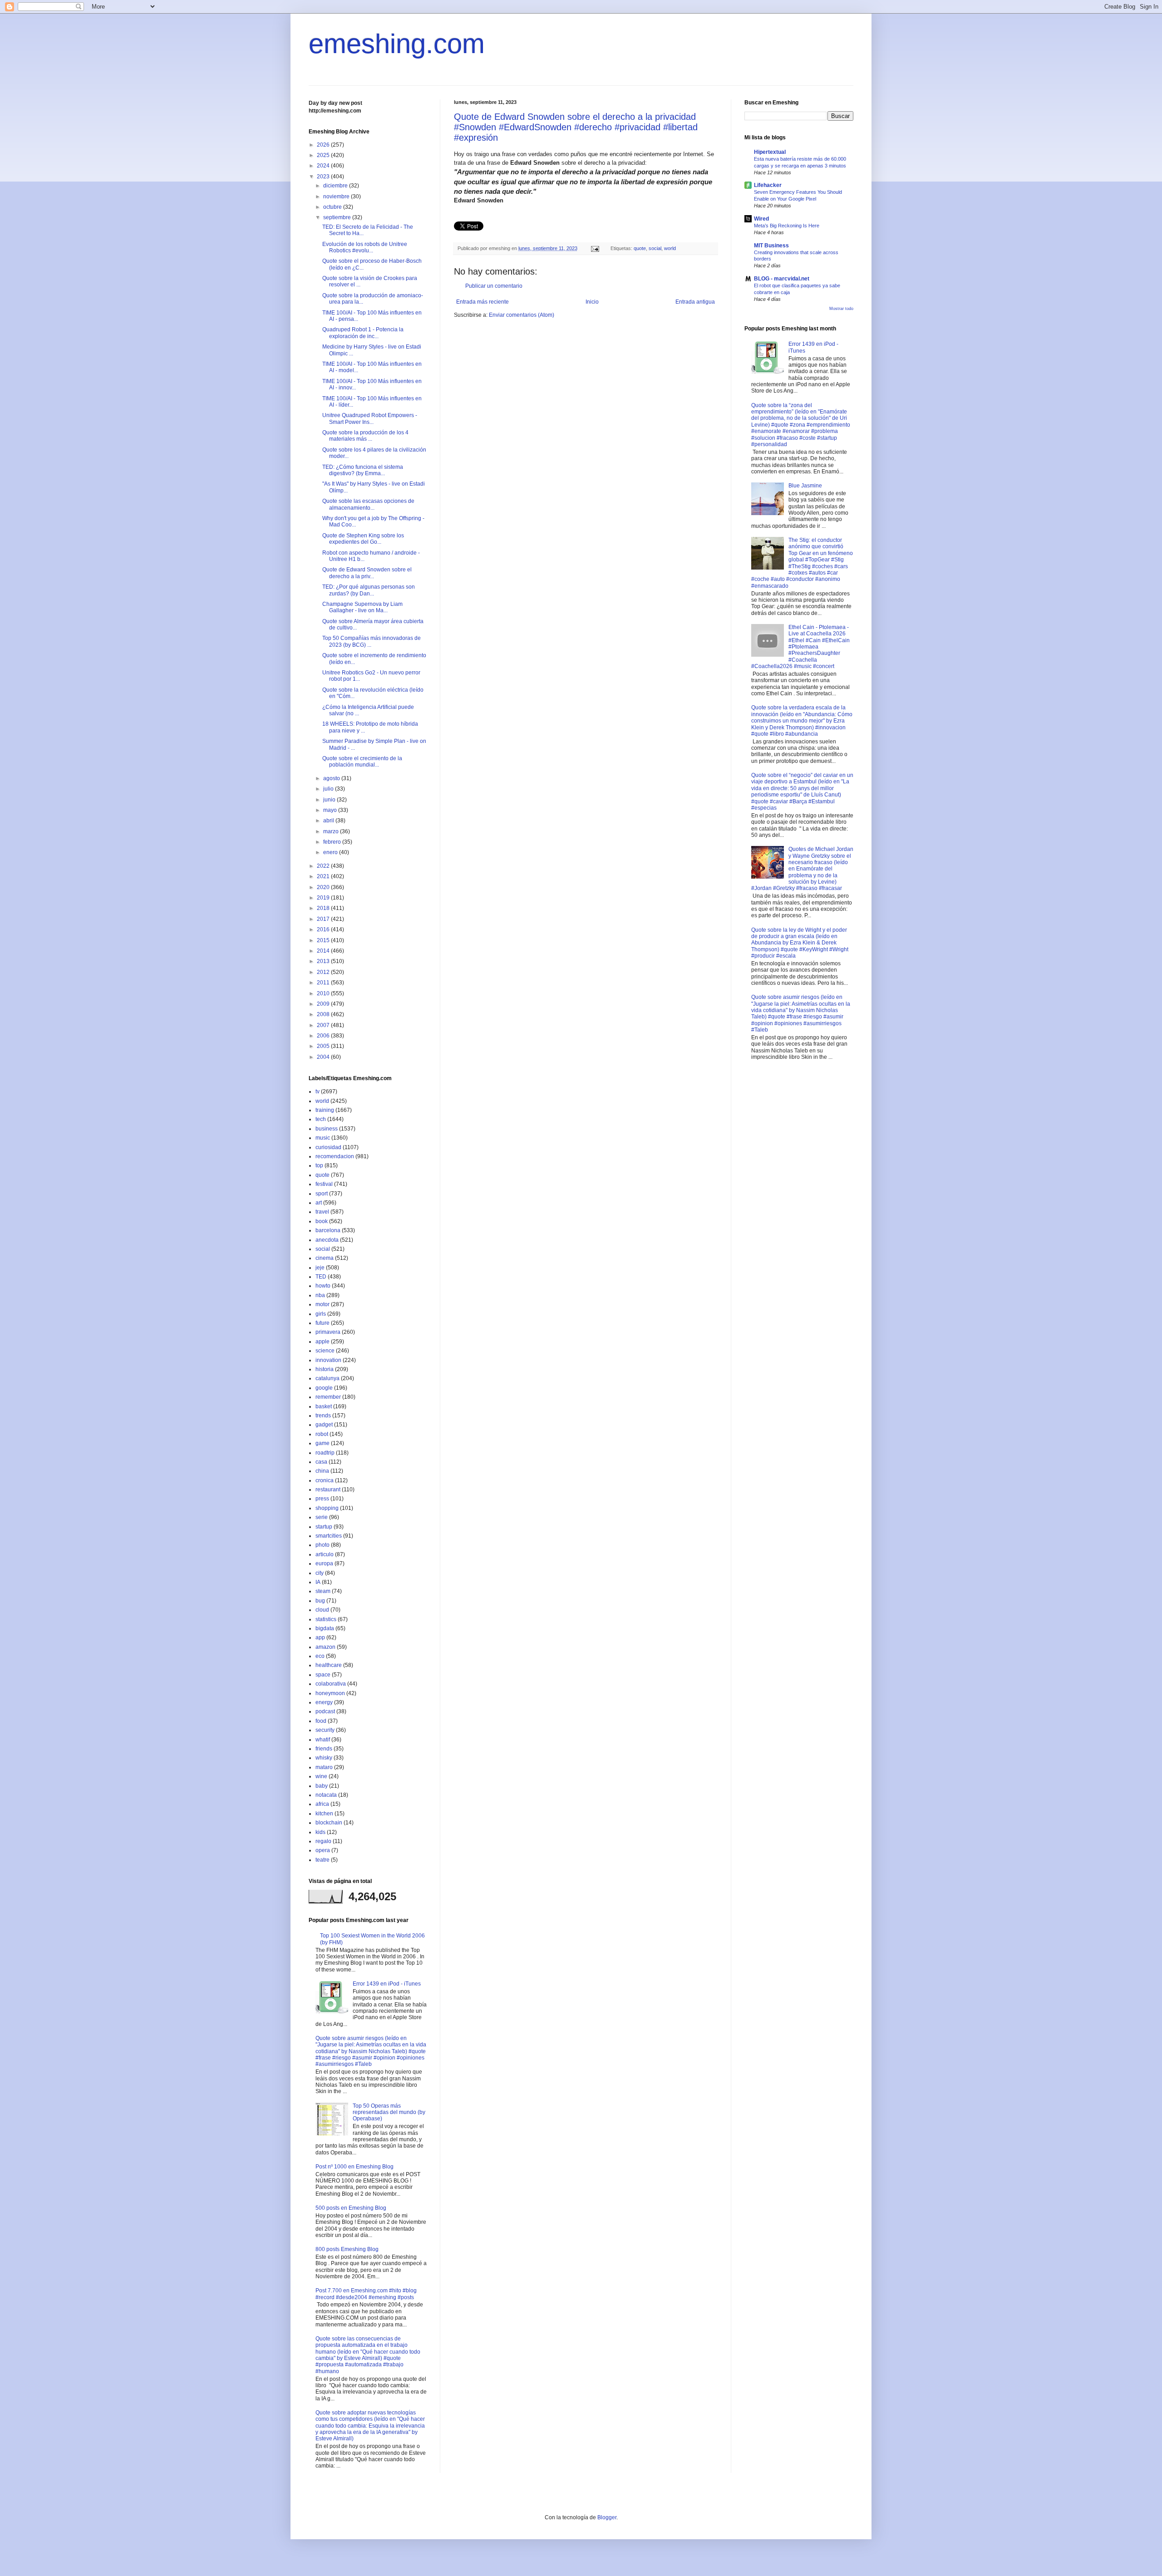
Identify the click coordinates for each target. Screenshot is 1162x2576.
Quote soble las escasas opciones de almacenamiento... (368, 504)
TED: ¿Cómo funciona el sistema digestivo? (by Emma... (363, 470)
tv (318, 1091)
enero (331, 852)
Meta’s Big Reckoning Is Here (787, 226)
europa (324, 1563)
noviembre (337, 197)
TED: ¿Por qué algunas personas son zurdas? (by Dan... (369, 590)
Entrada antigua (695, 302)
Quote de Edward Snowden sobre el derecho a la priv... (367, 573)
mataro (324, 1767)
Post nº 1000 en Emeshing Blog (355, 2167)
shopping (327, 1508)
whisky (324, 1758)
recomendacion (335, 1156)
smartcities (329, 1536)
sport (322, 1194)
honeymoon (330, 1693)
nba (320, 1295)
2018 (324, 908)
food (321, 1721)
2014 (324, 951)
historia (325, 1369)
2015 (324, 940)
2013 (324, 961)
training (325, 1110)
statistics (326, 1619)
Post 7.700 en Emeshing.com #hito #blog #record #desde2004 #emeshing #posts (366, 2294)
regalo (323, 1841)
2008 (324, 1014)
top (319, 1165)
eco (320, 1656)
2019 (324, 898)
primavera (328, 1332)
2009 (324, 1004)
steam (323, 1591)
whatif (323, 1740)
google (324, 1388)
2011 (324, 983)
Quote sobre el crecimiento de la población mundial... (362, 762)
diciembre (336, 186)
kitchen (324, 1814)
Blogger (607, 2517)
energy (324, 1702)
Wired (761, 219)
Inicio (592, 302)
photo (323, 1545)
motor (323, 1304)
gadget (324, 1425)
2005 (324, 1046)
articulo (325, 1554)
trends (323, 1416)
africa (322, 1804)
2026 (324, 145)
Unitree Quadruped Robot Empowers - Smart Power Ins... (370, 418)
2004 (324, 1057)
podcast (325, 1711)
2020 (324, 887)
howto (323, 1286)
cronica (325, 1480)
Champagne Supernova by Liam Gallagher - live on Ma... (362, 607)
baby (322, 1786)
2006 (324, 1036)
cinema (325, 1258)
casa (321, 1462)
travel (322, 1212)
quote (640, 248)
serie (322, 1517)
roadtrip (325, 1453)
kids (320, 1832)
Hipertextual (770, 152)
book (322, 1221)
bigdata (325, 1628)
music (323, 1138)
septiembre (338, 217)
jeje (320, 1268)
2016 (324, 929)
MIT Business (771, 246)
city (320, 1573)
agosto (332, 778)
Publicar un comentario (494, 286)
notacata (326, 1795)
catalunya (327, 1378)
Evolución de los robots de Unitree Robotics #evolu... (365, 247)
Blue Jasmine (805, 486)
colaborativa (331, 1684)
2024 (324, 166)
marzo (332, 831)
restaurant (328, 1490)
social (655, 248)
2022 (324, 866)
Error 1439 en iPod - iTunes (387, 1984)
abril (329, 821)
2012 (324, 972)
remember (328, 1397)
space (323, 1675)
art (319, 1203)
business (327, 1129)
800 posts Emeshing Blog (347, 2249)
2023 (324, 177)
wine (321, 1776)
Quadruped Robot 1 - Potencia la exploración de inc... (363, 333)
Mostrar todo (841, 309)
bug (320, 1601)
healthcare (329, 1665)
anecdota (327, 1240)
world (670, 248)
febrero (333, 842)
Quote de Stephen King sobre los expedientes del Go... (363, 539)
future (323, 1323)
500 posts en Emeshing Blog (351, 2208)
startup (324, 1527)
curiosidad (328, 1147)
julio (329, 789)
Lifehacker (768, 185)
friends (324, 1749)
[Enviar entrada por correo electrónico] (595, 248)
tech (321, 1119)
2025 (324, 155)
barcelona (328, 1230)
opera (323, 1850)
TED (321, 1277)
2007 (324, 1025)
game (323, 1443)
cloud (322, 1610)
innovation (328, 1360)
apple (323, 1342)
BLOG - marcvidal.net (782, 279)
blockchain (329, 1823)
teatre (323, 1860)
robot (322, 1434)
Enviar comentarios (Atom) (522, 315)
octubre (333, 207)
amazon (325, 1647)
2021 (324, 876)
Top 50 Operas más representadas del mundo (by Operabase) (389, 2112)
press (322, 1499)
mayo (331, 810)
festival (324, 1184)
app (320, 1637)
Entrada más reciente (483, 302)
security (325, 1730)
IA (318, 1582)
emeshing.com (397, 44)
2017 (324, 919)
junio (330, 800)
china (322, 1471)
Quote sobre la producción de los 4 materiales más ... (365, 436)
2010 (324, 993)
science (325, 1351)
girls (321, 1314)
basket (324, 1406)
